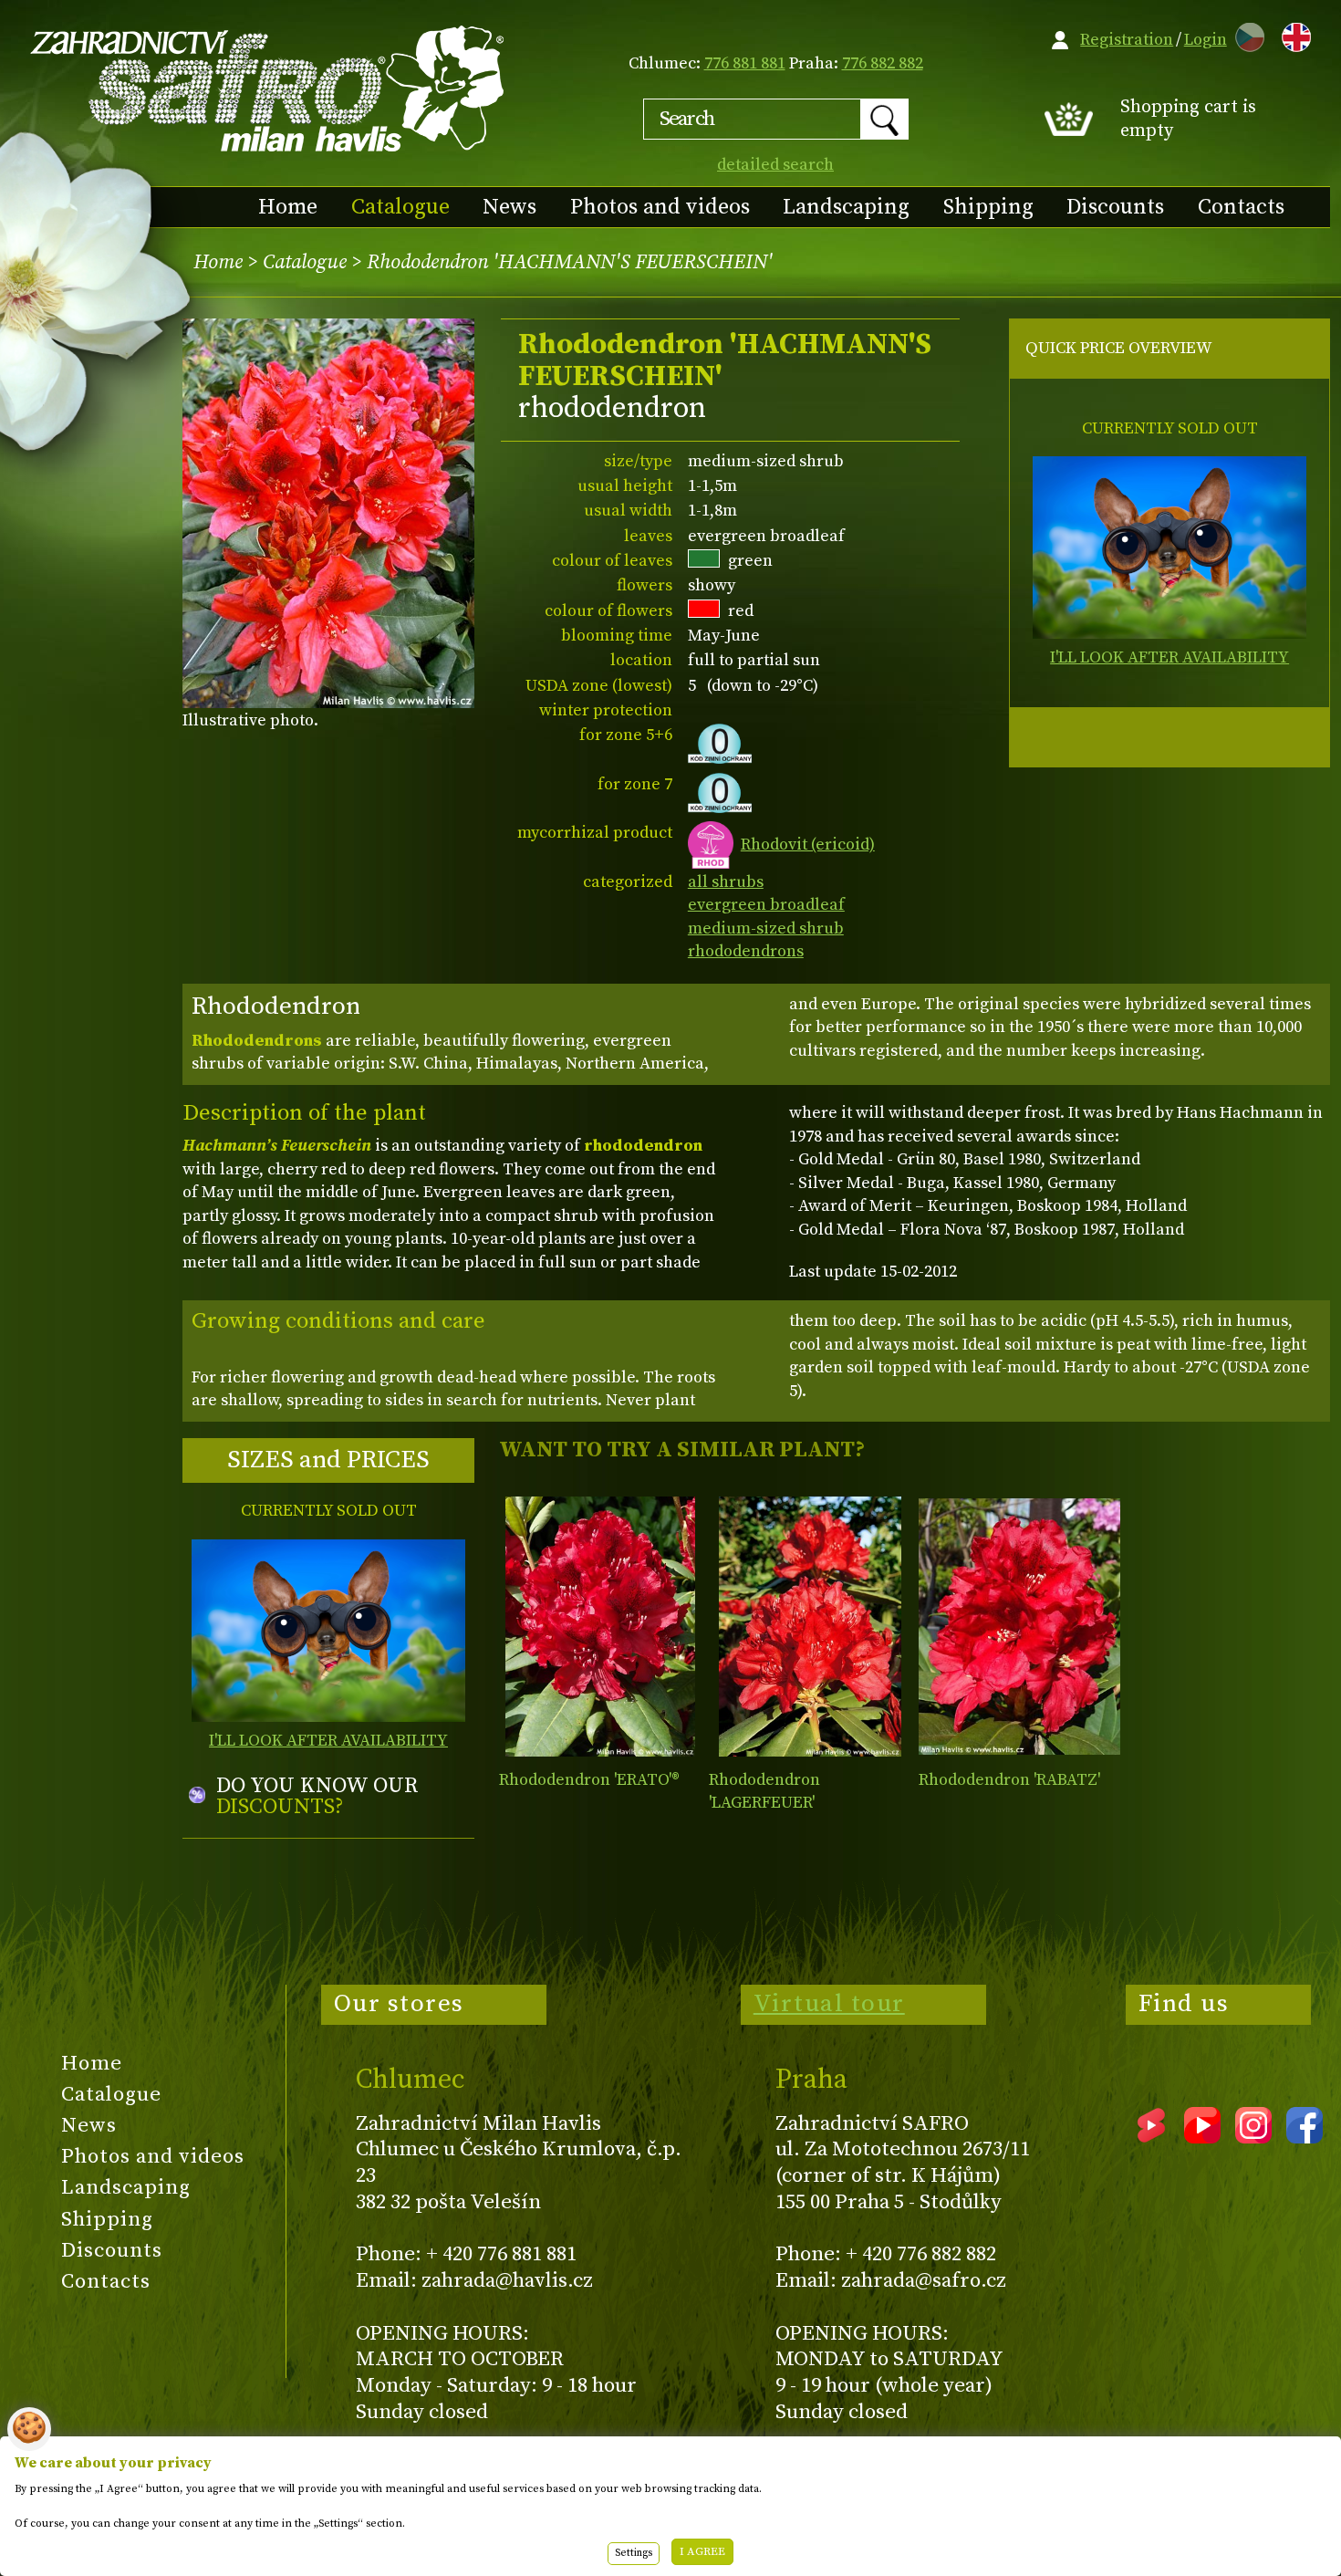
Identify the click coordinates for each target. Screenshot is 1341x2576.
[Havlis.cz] (268, 88)
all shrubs (726, 882)
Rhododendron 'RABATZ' (1009, 1780)
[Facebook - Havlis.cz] (1305, 2137)
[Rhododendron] (600, 1627)
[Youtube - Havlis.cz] (1202, 2137)
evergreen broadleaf (766, 905)
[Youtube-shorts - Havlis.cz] (1151, 2137)
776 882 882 (883, 63)
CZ (1245, 34)
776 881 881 (745, 63)
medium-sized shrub (766, 928)
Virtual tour (829, 2004)
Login (1206, 40)
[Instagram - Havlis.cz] (1253, 2137)
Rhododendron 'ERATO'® (589, 1780)
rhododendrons (746, 951)
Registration (1127, 40)
